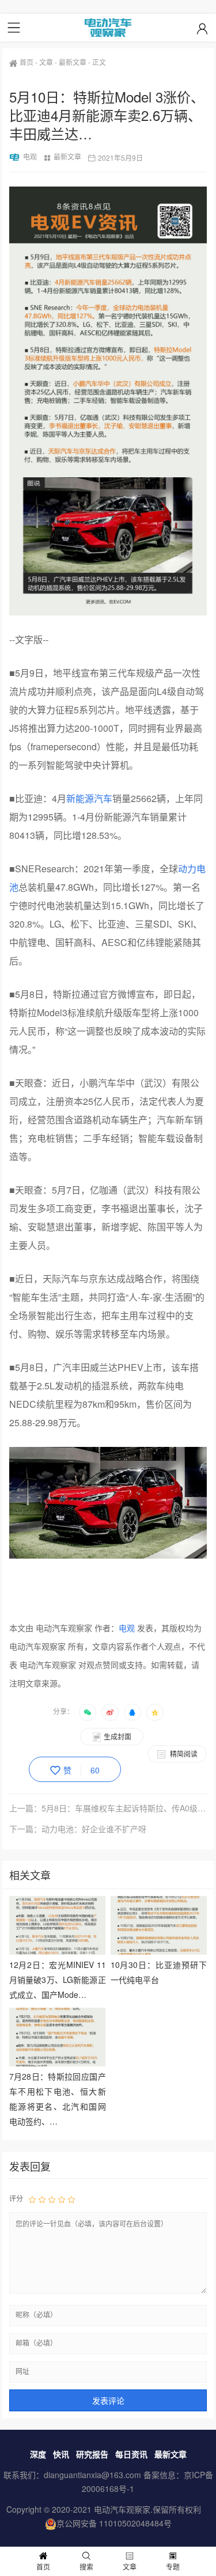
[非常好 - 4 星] (62, 2198)
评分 (16, 2198)
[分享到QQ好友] (132, 1712)
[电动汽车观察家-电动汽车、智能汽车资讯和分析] (108, 28)
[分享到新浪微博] (110, 1712)
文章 (46, 62)
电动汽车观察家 (122, 2509)
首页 (26, 62)
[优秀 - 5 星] (71, 2198)
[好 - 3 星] (52, 2198)
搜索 (86, 2566)
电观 (30, 156)
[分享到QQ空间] (155, 1712)
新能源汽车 (89, 798)
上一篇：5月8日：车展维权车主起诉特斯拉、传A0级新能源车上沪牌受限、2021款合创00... (108, 1808)
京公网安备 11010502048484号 (114, 2523)
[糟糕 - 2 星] (42, 2198)
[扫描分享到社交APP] (88, 1712)
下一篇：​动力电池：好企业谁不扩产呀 (78, 1829)
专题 (173, 2566)
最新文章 (73, 62)
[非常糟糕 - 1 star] (32, 2198)
